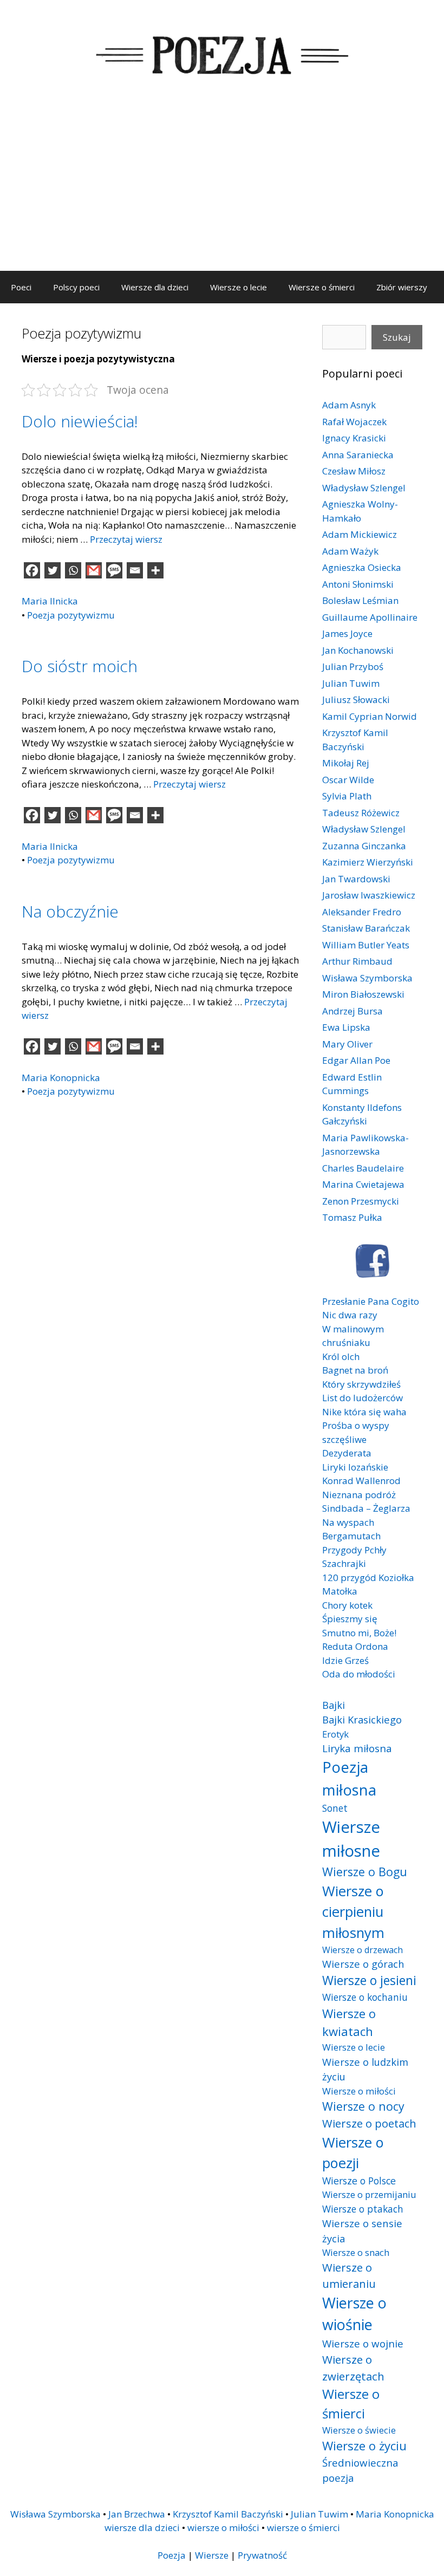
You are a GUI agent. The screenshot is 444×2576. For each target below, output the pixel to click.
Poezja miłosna (349, 1778)
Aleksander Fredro (362, 912)
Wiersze (212, 2555)
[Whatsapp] (73, 570)
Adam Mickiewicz (360, 534)
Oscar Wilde (348, 780)
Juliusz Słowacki (356, 700)
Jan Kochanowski (358, 650)
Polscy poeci (76, 287)
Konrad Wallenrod (361, 1481)
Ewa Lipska (346, 1027)
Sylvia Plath (347, 796)
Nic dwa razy (350, 1315)
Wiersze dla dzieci (155, 287)
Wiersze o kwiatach (349, 2022)
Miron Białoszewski (363, 994)
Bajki (334, 1705)
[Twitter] (53, 570)
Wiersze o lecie (239, 287)
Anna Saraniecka (358, 455)
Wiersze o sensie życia (362, 2231)
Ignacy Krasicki (354, 438)
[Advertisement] (222, 190)
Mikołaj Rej (346, 763)
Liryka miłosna (357, 1748)
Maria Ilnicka (50, 601)
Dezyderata (347, 1453)
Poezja (172, 2555)
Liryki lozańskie (355, 1467)
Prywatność (262, 2555)
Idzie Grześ (345, 1660)
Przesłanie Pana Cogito (371, 1301)
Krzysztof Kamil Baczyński (228, 2514)
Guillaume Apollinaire (370, 617)
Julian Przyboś (353, 666)
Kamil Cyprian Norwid (370, 716)
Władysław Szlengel (364, 488)
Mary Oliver (347, 1044)
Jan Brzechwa (137, 2514)
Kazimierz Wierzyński (368, 862)
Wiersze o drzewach (363, 1950)
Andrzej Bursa (352, 1011)
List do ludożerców (363, 1398)
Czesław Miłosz (354, 471)
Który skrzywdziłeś (361, 1384)
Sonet (335, 1808)
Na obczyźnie (70, 911)
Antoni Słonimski (358, 584)
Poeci (21, 287)
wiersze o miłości (223, 2528)
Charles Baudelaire (363, 1168)
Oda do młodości (359, 1674)
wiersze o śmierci (303, 2528)
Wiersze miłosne (351, 1839)
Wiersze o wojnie (363, 2343)
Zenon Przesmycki (361, 1201)
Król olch (341, 1357)
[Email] (135, 570)
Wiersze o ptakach (363, 2209)
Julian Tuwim (351, 683)
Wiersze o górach (363, 1964)
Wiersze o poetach (369, 2123)
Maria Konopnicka (61, 1078)
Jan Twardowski (356, 879)
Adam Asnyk (349, 405)
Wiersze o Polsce (359, 2181)
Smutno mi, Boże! (359, 1633)
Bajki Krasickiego (362, 1719)
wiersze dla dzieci (142, 2528)
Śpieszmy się (350, 1619)
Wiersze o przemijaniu (369, 2194)
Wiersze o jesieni (369, 1980)
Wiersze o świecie (359, 2430)
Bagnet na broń (355, 1370)
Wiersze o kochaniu (365, 1997)
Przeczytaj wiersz (126, 539)
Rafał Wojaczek (354, 422)
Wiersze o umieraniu (349, 2276)
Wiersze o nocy (363, 2106)
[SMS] (114, 570)
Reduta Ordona (355, 1646)
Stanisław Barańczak (366, 928)
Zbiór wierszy (402, 287)
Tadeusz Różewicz (361, 813)
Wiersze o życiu (364, 2445)
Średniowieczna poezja (360, 2470)
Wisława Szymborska (367, 978)
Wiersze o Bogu (365, 1872)
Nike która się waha (364, 1412)
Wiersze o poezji (353, 2152)
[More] (155, 570)
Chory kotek (347, 1605)
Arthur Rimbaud (357, 961)
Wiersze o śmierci (322, 287)
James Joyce (347, 633)
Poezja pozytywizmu (71, 615)
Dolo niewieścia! (80, 421)
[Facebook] (32, 570)
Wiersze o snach (356, 2252)
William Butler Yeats (366, 945)
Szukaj (397, 337)
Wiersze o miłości (359, 2091)
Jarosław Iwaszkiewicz (369, 895)
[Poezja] (222, 53)
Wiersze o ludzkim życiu (365, 2069)
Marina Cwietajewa (363, 1184)
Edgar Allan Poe (356, 1060)
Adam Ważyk (350, 551)
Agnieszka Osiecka (362, 567)
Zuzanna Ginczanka (364, 846)
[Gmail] (94, 570)
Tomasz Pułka (352, 1217)
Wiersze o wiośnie (354, 2314)
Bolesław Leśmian (360, 600)
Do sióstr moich (80, 666)
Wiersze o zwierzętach (353, 2368)
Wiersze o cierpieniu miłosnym (353, 1912)
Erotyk (335, 1734)
